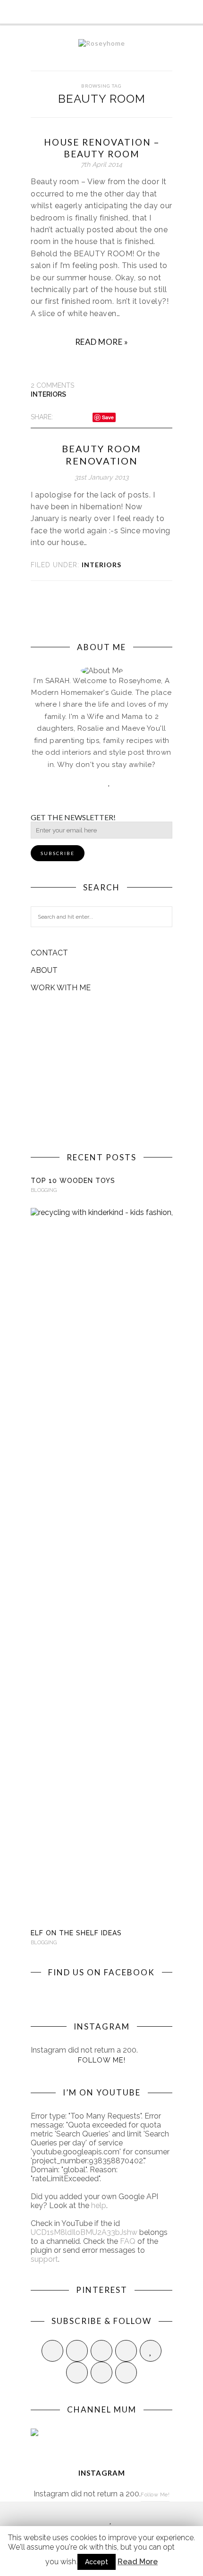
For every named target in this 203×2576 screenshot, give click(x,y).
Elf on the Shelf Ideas (76, 1933)
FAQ (128, 2241)
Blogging (44, 1190)
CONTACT (49, 953)
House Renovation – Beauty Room (102, 148)
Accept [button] (97, 2562)
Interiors (48, 394)
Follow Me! (102, 2060)
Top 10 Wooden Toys (73, 1181)
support (44, 2259)
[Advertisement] (101, 1072)
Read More (138, 2562)
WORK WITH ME (61, 988)
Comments (52, 385)
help (99, 2205)
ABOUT (44, 970)
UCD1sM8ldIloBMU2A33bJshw (84, 2232)
